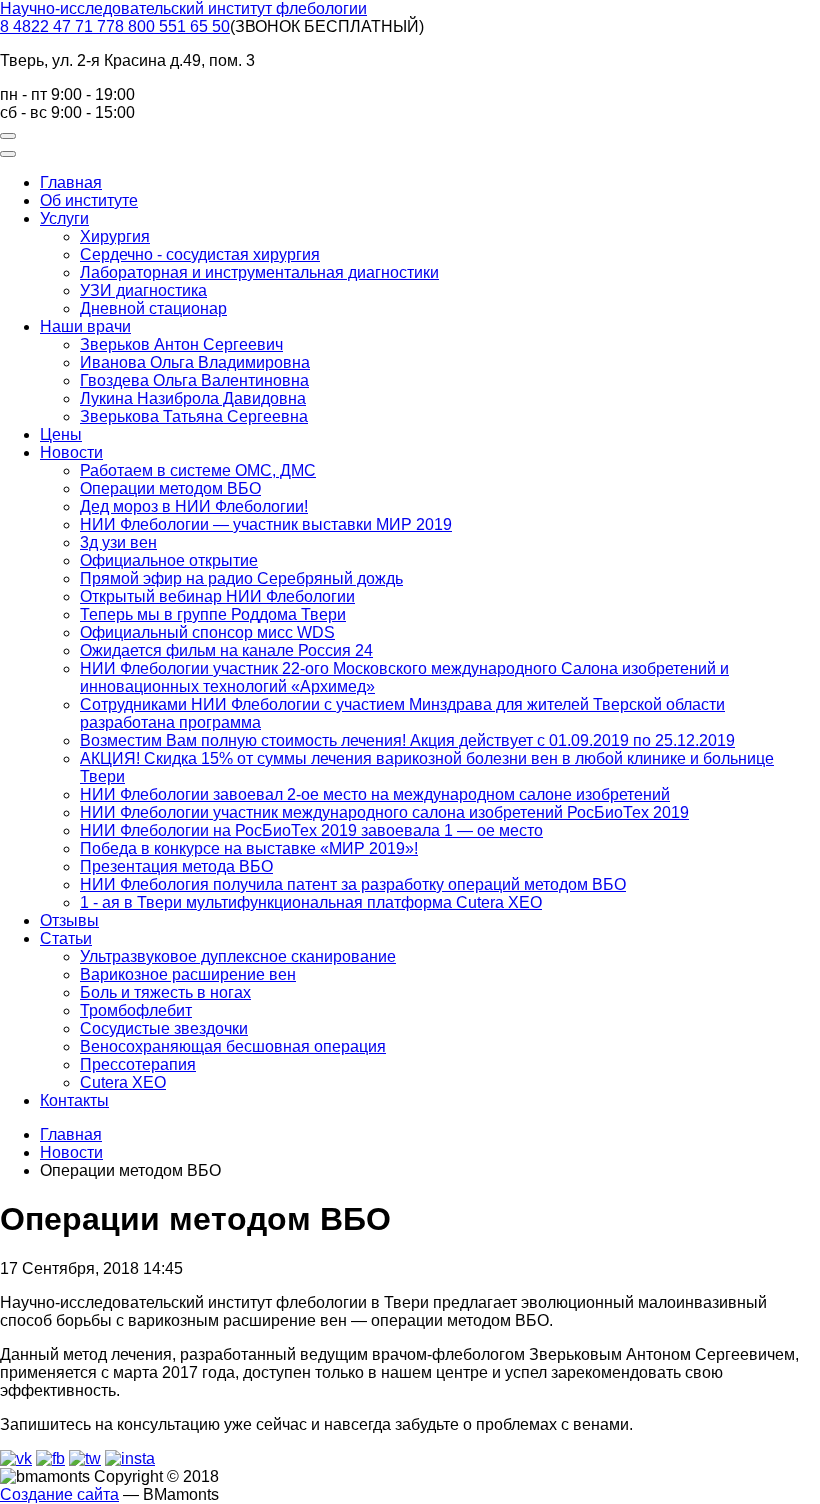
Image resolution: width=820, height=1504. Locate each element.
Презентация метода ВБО (176, 866)
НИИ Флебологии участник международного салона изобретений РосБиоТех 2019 (384, 812)
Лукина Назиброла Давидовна (193, 398)
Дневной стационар (153, 308)
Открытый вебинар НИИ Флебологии (217, 596)
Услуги (64, 218)
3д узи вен (118, 542)
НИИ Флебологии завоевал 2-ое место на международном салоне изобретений (375, 794)
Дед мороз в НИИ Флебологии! (194, 506)
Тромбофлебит (136, 1010)
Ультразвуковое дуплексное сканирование (238, 956)
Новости (71, 452)
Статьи (66, 938)
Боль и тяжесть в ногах (165, 992)
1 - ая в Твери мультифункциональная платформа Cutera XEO (311, 902)
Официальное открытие (169, 560)
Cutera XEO (123, 1082)
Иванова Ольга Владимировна (195, 362)
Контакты (74, 1100)
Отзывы (69, 920)
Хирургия (115, 236)
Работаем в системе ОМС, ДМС (198, 470)
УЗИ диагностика (143, 290)
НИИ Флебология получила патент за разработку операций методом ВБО (353, 884)
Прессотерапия (138, 1064)
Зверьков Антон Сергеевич (181, 344)
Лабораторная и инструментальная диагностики (259, 272)
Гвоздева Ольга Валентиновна (194, 380)
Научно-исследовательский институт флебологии (183, 8)
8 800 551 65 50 (172, 26)
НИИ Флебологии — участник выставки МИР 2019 (266, 524)
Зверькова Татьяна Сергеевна (194, 416)
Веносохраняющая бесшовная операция (233, 1046)
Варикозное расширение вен (188, 974)
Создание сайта (59, 1494)
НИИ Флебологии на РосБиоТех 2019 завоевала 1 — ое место (311, 830)
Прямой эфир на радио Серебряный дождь (241, 578)
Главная (71, 182)
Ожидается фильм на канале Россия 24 (226, 650)
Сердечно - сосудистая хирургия (200, 254)
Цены (61, 434)
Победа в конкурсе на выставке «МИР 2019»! (249, 848)
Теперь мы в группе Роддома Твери (213, 614)
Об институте (89, 200)
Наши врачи (85, 326)
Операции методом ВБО (170, 488)
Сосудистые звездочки (164, 1028)
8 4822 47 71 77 (57, 26)
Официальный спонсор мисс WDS (207, 632)
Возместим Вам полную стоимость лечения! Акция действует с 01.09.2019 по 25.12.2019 (407, 740)
